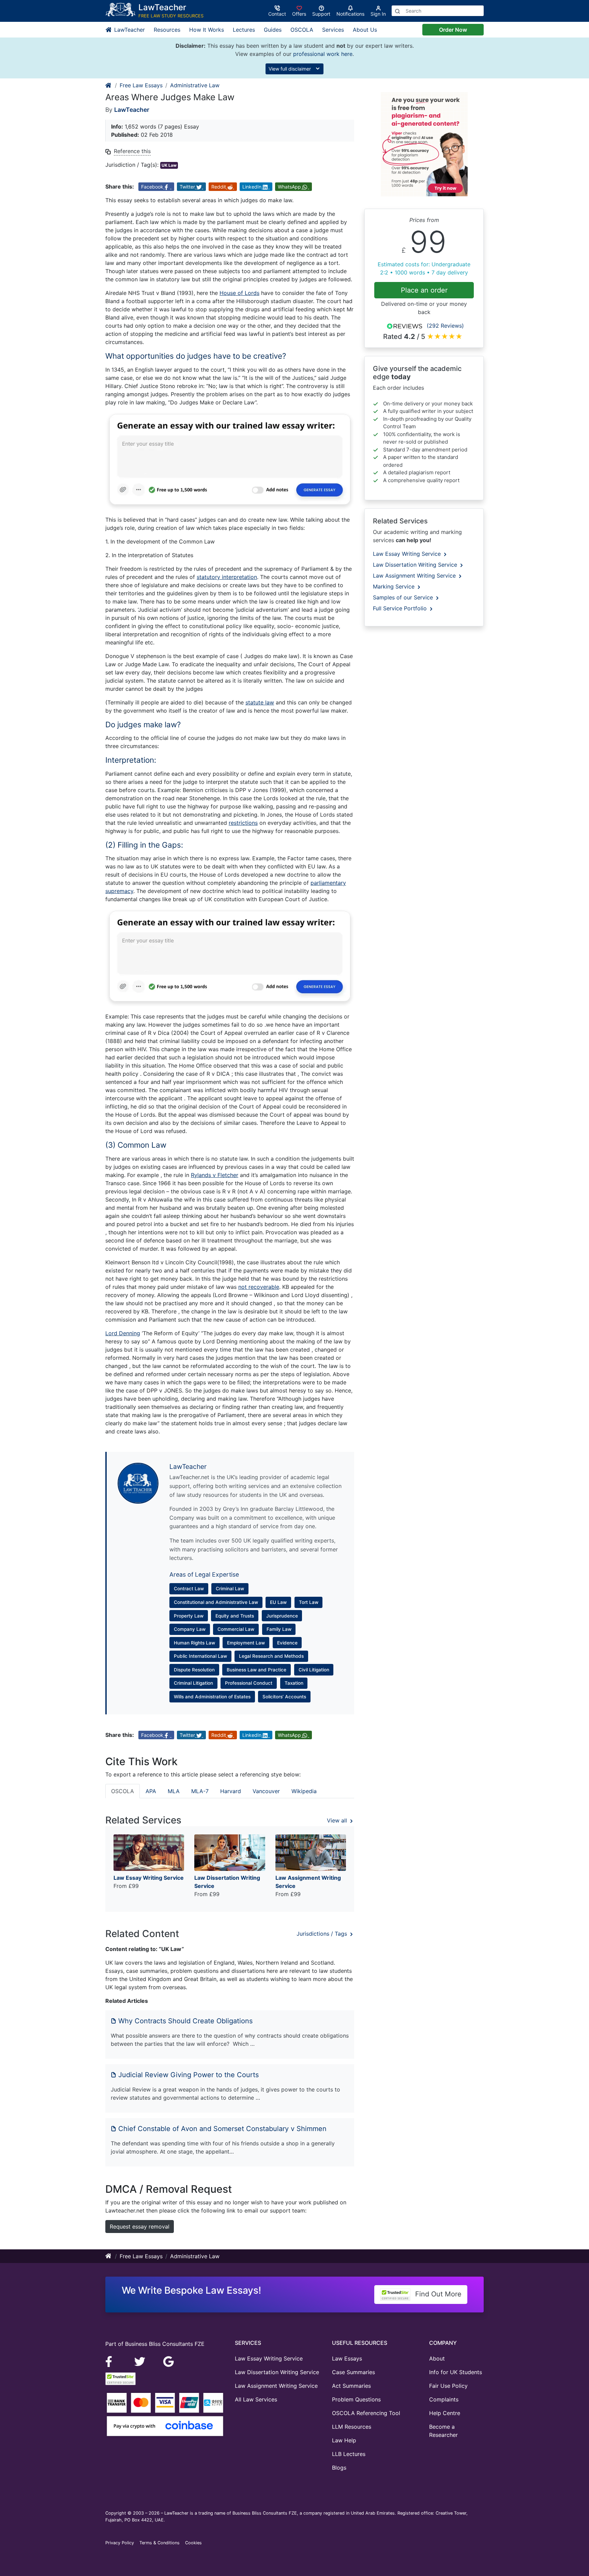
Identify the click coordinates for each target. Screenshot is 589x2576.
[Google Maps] (169, 2361)
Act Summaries (351, 2386)
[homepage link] (109, 85)
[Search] (397, 11)
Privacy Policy (120, 2543)
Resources (167, 30)
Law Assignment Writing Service (415, 576)
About (437, 2358)
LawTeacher (129, 30)
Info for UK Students (456, 2372)
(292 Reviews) (445, 326)
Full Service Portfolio (401, 608)
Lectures (244, 30)
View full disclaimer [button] (290, 69)
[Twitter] (141, 2361)
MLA (174, 1791)
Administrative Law (195, 85)
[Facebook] (112, 2361)
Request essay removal (140, 2227)
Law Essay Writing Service (408, 554)
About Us (365, 30)
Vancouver (266, 1791)
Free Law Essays (141, 85)
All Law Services (256, 2399)
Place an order (424, 290)
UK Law (169, 165)
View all (338, 1820)
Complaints (444, 2399)
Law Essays (347, 2358)
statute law (260, 702)
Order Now (453, 30)
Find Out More (437, 2294)
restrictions (243, 823)
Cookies (193, 2543)
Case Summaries (353, 2372)
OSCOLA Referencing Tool (366, 2413)
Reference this (132, 151)
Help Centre (445, 2413)
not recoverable (259, 1287)
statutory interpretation (227, 577)
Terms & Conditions (160, 2543)
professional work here (323, 54)
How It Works (207, 30)
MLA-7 (200, 1791)
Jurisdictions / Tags (323, 1934)
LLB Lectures (349, 2454)
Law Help (344, 2440)
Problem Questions (356, 2399)
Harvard (231, 1791)
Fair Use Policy (448, 2386)
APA (151, 1791)
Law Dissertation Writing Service (416, 565)
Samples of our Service (404, 597)
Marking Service (395, 586)
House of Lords (239, 293)
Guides (273, 30)
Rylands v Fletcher (215, 1175)
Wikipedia (304, 1791)
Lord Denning (123, 1333)
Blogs (339, 2468)
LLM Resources (352, 2427)
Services (333, 30)
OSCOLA (302, 30)
